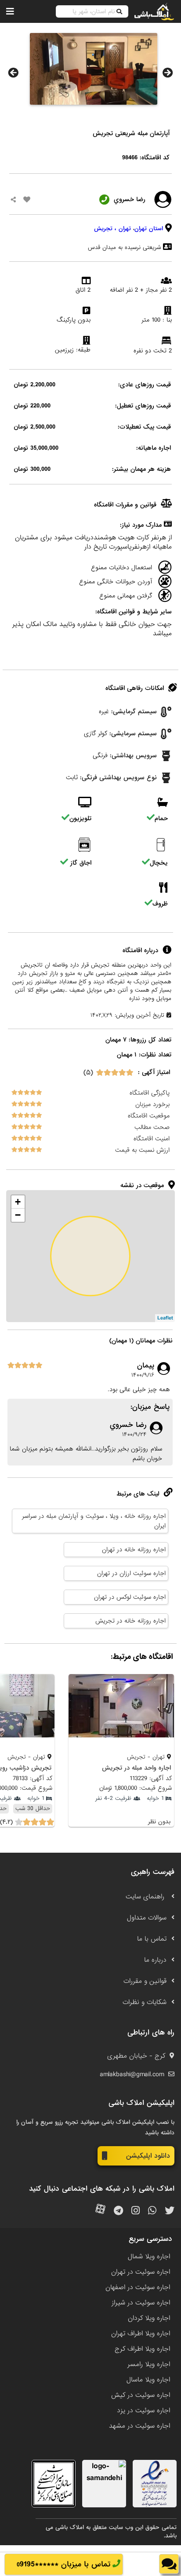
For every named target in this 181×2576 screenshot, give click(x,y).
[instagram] (136, 2211)
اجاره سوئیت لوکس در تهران (130, 1597)
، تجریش (105, 229)
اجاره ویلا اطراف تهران (141, 2334)
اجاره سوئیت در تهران (141, 2272)
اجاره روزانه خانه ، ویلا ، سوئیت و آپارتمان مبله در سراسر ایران (94, 1521)
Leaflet (165, 1318)
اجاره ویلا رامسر (149, 2364)
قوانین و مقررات (145, 1981)
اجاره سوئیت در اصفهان (138, 2287)
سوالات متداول (147, 1918)
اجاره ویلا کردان (149, 2318)
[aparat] (100, 2211)
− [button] (18, 1215)
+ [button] (18, 1202)
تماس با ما (152, 1939)
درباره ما (155, 1960)
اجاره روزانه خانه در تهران (134, 1550)
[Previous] (13, 73)
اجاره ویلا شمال (149, 2257)
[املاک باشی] (154, 11)
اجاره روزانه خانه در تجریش (130, 1621)
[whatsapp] (152, 2211)
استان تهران (149, 229)
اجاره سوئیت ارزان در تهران (131, 1573)
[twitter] (170, 2211)
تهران (125, 229)
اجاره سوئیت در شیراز (141, 2303)
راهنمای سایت (146, 1897)
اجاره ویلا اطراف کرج (142, 2349)
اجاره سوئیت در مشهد (139, 2426)
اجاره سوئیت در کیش (141, 2395)
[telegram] (118, 2211)
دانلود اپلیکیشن (148, 2156)
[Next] (168, 73)
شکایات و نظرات (145, 2002)
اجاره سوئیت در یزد (143, 2411)
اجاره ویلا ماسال (148, 2380)
